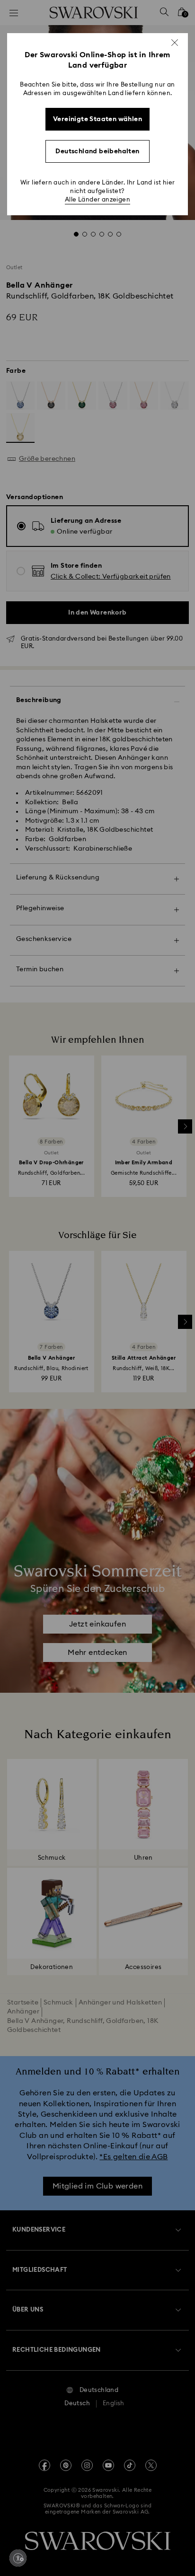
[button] (175, 43)
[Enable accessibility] (18, 2558)
